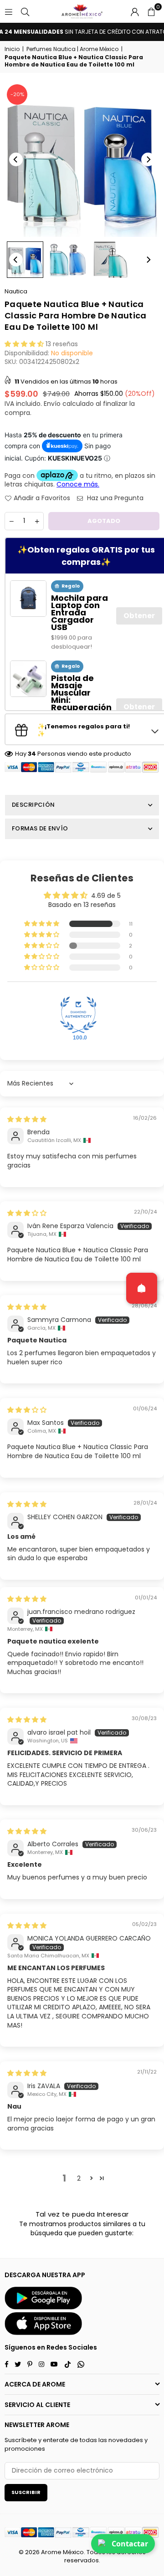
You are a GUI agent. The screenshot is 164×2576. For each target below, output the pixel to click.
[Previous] (16, 159)
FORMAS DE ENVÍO (40, 828)
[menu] (9, 11)
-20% (17, 94)
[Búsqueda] (25, 11)
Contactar (130, 2544)
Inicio (12, 49)
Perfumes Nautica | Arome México (72, 49)
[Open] (142, 1288)
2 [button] (79, 2178)
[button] (151, 11)
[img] (27, 1119)
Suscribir (26, 2492)
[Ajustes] (135, 11)
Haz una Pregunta (114, 498)
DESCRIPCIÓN (33, 805)
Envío (52, 404)
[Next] (148, 159)
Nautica (16, 291)
